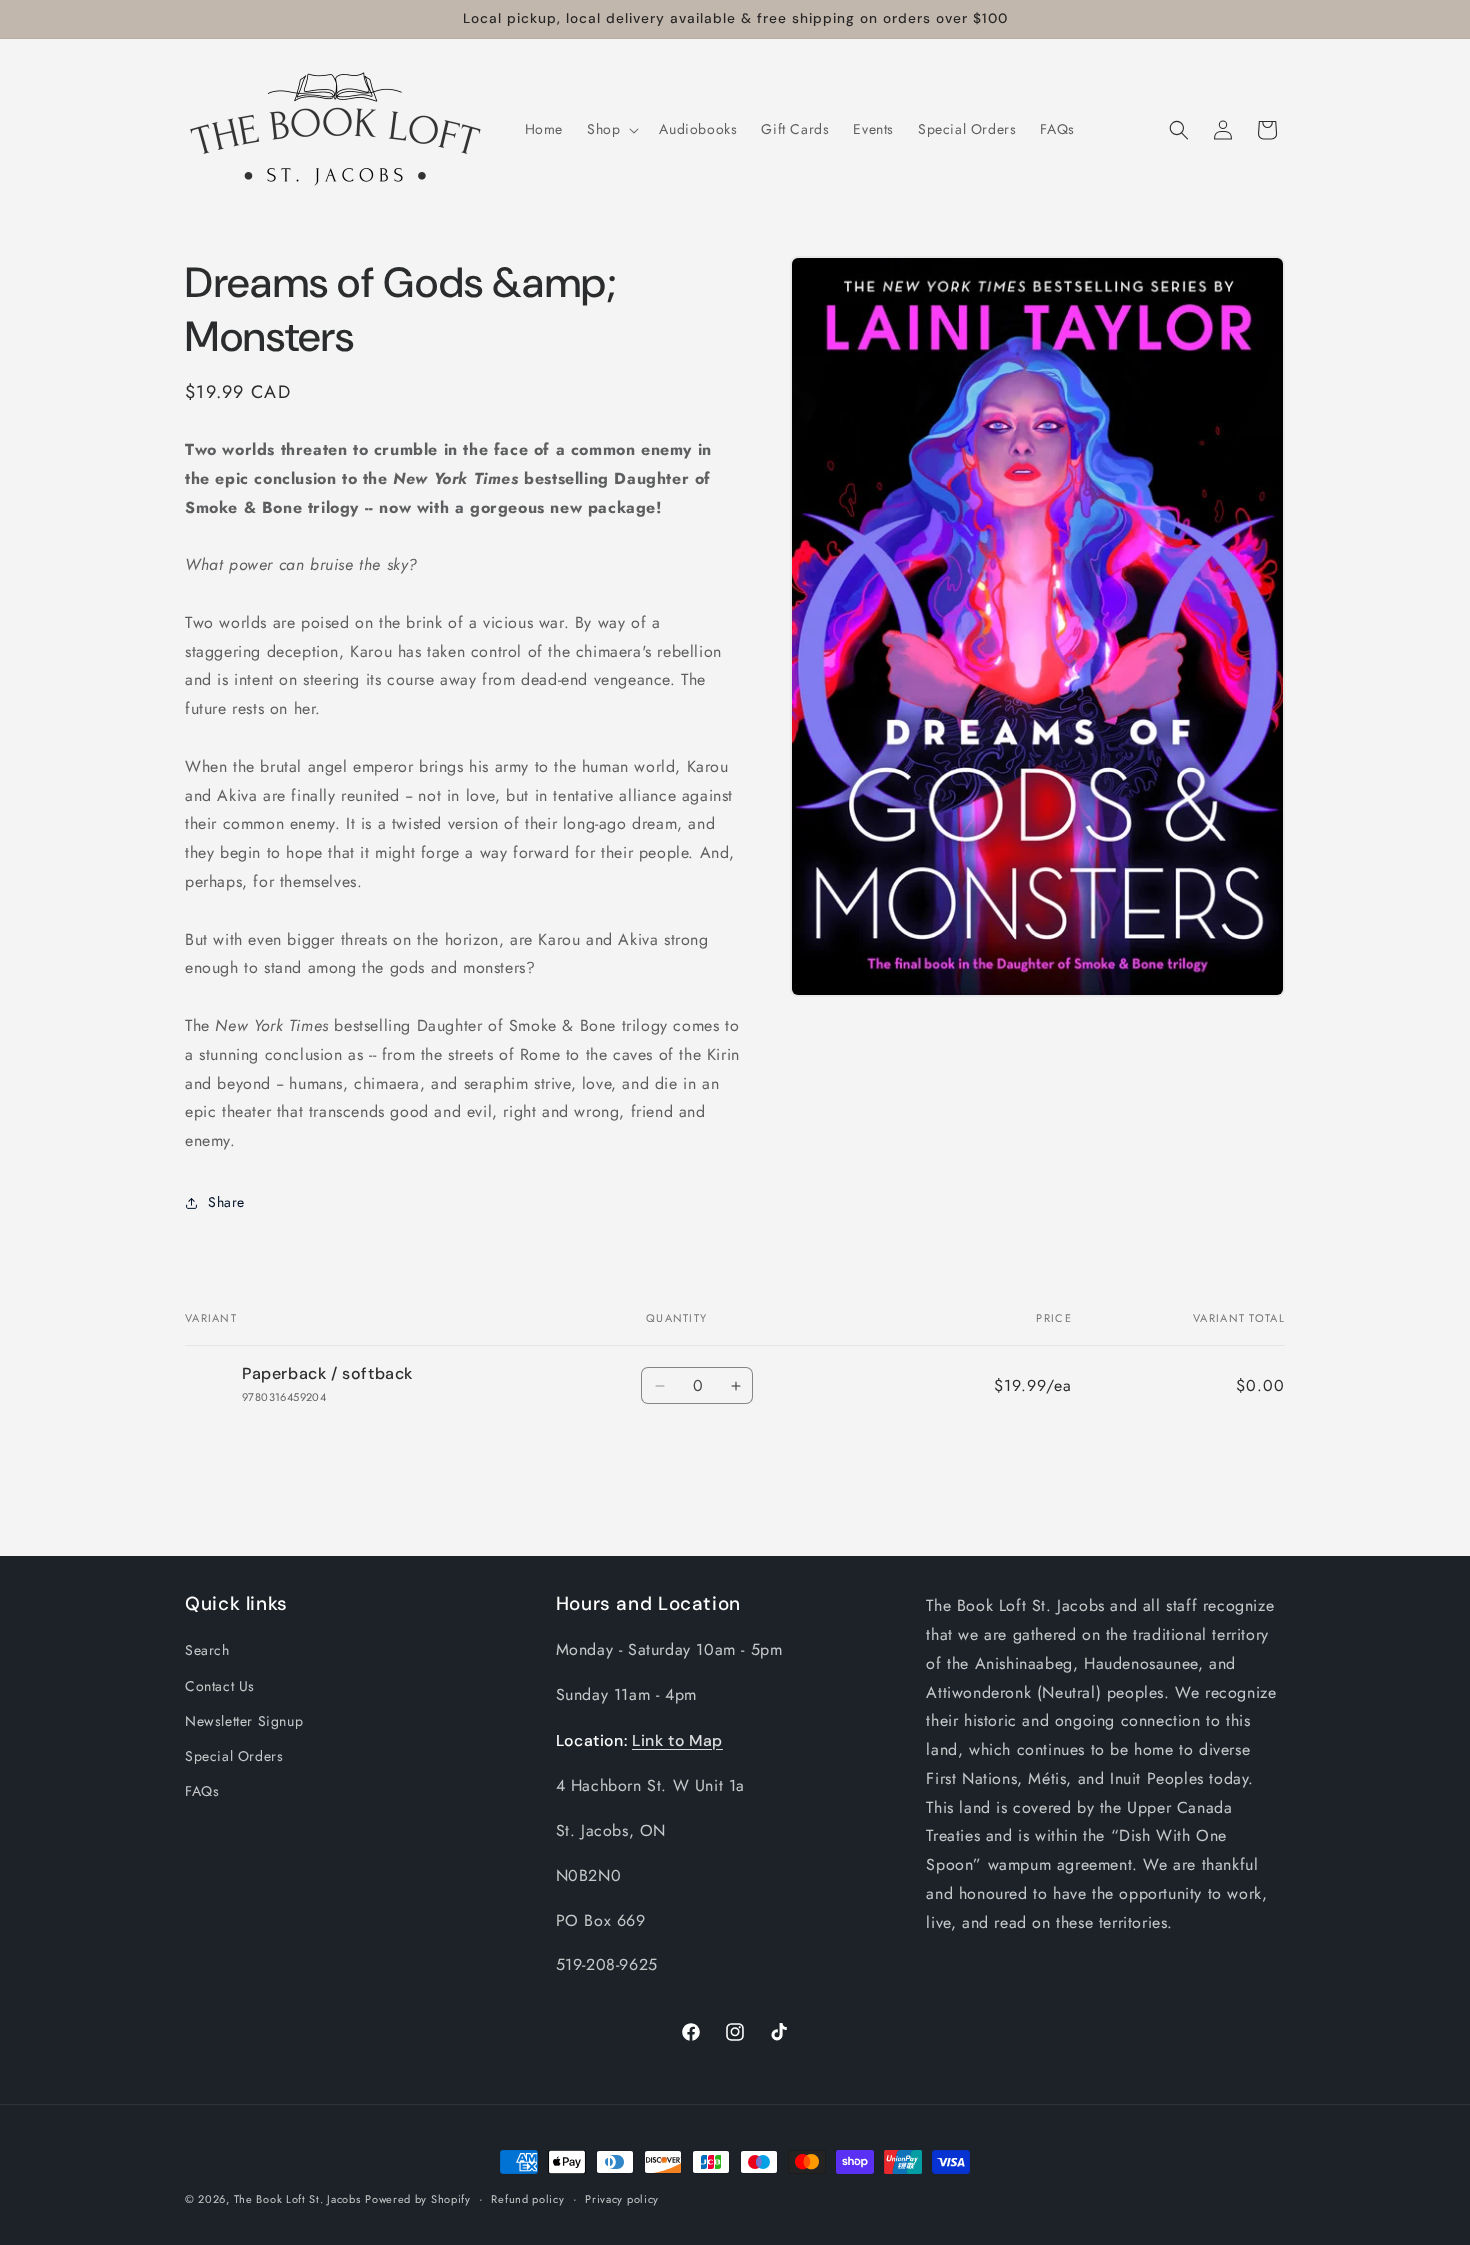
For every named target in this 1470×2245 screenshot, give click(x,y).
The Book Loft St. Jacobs (297, 2199)
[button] (611, 129)
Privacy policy (622, 2198)
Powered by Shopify (418, 2199)
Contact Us (220, 1685)
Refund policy (527, 2198)
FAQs (202, 1791)
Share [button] (226, 1202)
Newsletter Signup (244, 1720)
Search (207, 1650)
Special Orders (234, 1755)
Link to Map (677, 1739)
